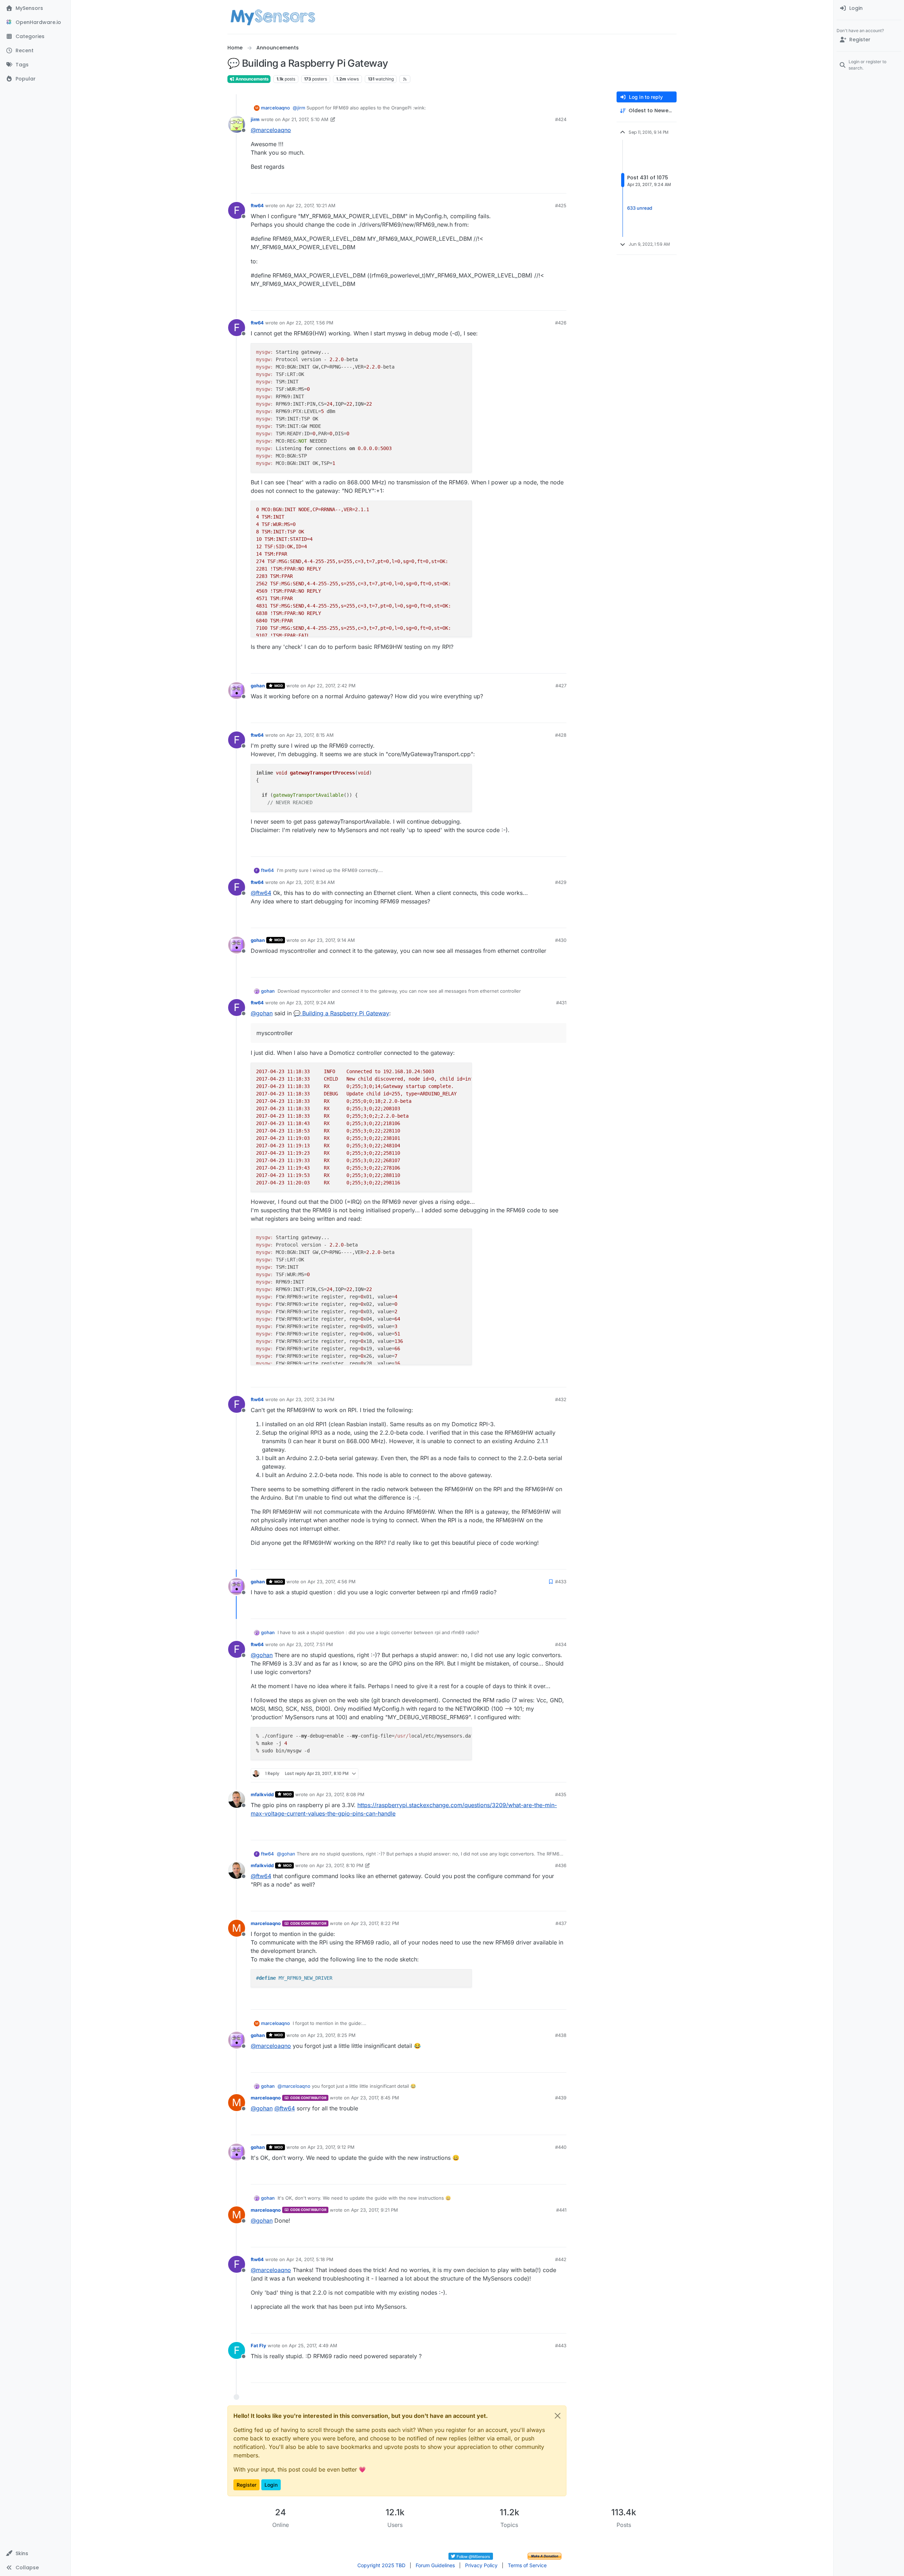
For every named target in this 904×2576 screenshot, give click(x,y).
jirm (255, 119)
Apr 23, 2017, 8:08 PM (340, 1794)
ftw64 (257, 205)
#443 (561, 2345)
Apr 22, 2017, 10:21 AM (311, 205)
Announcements (252, 79)
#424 (561, 119)
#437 (561, 1923)
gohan (258, 686)
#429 (561, 882)
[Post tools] (560, 185)
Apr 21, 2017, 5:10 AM (305, 119)
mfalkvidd (262, 1794)
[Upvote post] (534, 185)
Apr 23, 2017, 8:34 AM (311, 882)
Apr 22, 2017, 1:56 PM (310, 323)
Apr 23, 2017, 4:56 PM (332, 1582)
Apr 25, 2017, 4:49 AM (313, 2345)
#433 (561, 1582)
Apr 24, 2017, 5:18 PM (310, 2259)
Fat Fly (258, 2345)
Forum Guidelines (435, 2565)
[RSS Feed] (405, 79)
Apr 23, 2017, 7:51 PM (310, 1644)
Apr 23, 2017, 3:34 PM (310, 1399)
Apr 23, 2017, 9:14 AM (331, 940)
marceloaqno (275, 108)
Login (271, 2485)
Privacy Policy (481, 2565)
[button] (35, 2553)
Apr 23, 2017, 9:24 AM (311, 1003)
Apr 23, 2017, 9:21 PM (374, 2210)
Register (246, 2485)
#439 (561, 2098)
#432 (561, 1399)
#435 (561, 1794)
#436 (561, 1865)
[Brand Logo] (273, 17)
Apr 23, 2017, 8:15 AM (310, 735)
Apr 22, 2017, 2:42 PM (332, 686)
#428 (561, 735)
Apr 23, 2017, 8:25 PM (332, 2035)
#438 (561, 2035)
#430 (561, 940)
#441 (561, 2210)
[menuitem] (869, 8)
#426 (561, 323)
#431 (561, 1003)
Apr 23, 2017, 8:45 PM (375, 2098)
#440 (561, 2147)
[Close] (558, 2416)
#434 (561, 1644)
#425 (561, 205)
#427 (561, 686)
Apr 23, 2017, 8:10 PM (340, 1865)
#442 (561, 2259)
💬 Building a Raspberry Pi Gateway (341, 1013)
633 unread (640, 208)
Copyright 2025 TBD (381, 2565)
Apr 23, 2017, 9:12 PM (331, 2147)
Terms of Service (527, 2565)
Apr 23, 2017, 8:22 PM (375, 1923)
